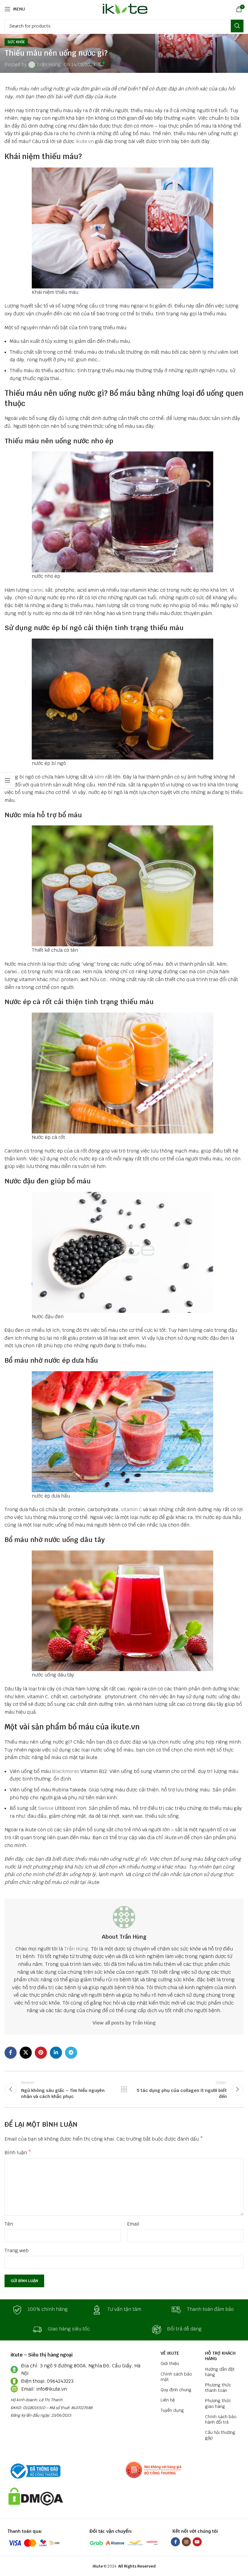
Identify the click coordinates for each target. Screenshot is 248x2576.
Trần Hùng (49, 65)
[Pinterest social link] (41, 2053)
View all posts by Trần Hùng (124, 2023)
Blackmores (66, 1771)
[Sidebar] (8, 780)
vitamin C (131, 1509)
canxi (37, 590)
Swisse (46, 1808)
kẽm (99, 777)
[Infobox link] (44, 2310)
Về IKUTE (170, 2353)
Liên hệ (168, 2400)
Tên (9, 2224)
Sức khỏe (16, 42)
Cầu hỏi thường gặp (220, 2435)
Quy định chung (176, 2390)
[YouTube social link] (197, 2542)
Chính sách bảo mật (176, 2377)
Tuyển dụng (172, 2410)
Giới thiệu (170, 2363)
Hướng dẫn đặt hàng (220, 2372)
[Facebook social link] (11, 2053)
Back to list (124, 2089)
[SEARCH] (237, 26)
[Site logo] (124, 9)
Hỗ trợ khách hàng (220, 2356)
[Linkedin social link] (56, 2053)
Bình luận (18, 2153)
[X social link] (26, 2053)
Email (133, 2224)
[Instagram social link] (186, 2542)
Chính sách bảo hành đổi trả (221, 2419)
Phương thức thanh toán (218, 2388)
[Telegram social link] (71, 2053)
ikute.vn (85, 141)
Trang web (17, 2251)
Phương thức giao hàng (218, 2403)
